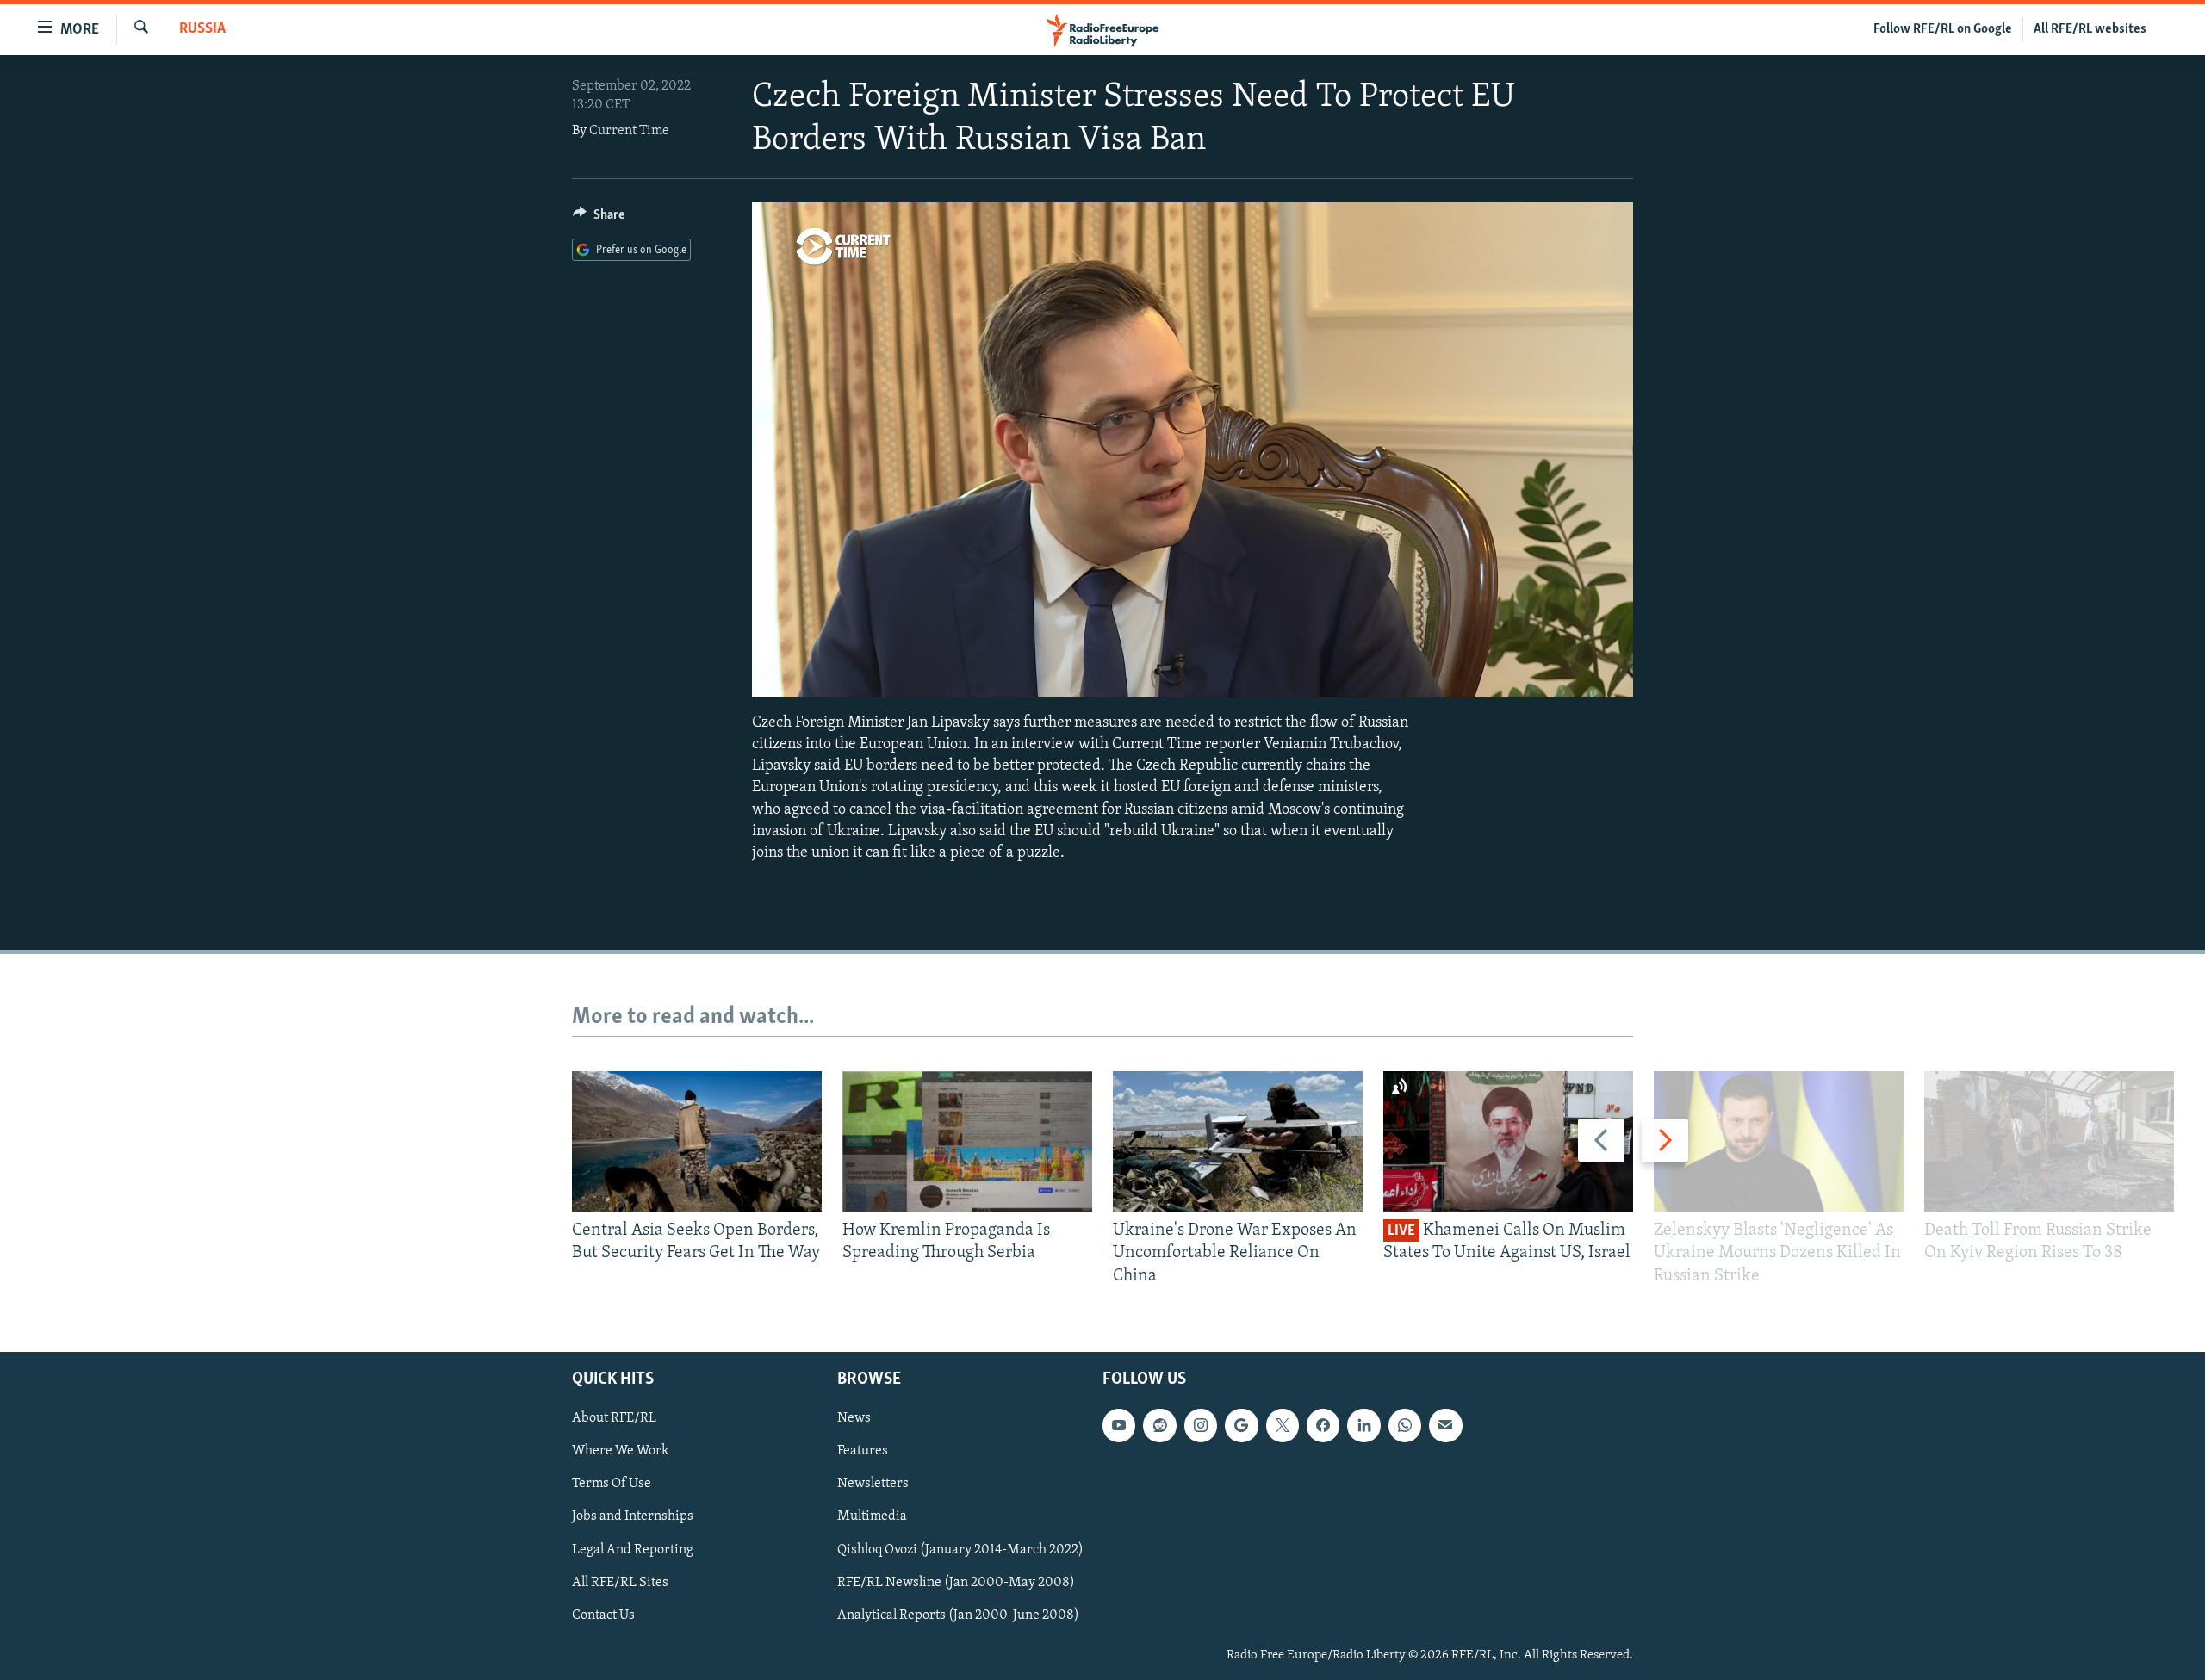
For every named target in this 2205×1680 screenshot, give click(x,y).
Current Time (629, 131)
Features (863, 1451)
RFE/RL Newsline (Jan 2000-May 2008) (956, 1583)
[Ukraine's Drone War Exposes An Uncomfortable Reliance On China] (1238, 1141)
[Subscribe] (1445, 1425)
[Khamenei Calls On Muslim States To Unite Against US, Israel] (1508, 1141)
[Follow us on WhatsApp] (1405, 1425)
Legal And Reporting (633, 1550)
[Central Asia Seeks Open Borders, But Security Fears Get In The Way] (697, 1141)
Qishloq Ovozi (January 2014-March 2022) (960, 1550)
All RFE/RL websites (2090, 29)
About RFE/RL (614, 1418)
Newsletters (873, 1485)
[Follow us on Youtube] (1119, 1425)
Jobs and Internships (633, 1517)
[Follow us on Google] (1241, 1425)
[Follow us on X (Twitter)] (1283, 1425)
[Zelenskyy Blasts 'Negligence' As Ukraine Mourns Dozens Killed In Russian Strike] (1779, 1141)
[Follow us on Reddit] (1159, 1425)
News (854, 1418)
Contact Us (603, 1615)
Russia (202, 29)
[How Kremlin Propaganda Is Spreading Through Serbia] (967, 1141)
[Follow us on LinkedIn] (1363, 1425)
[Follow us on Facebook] (1323, 1425)
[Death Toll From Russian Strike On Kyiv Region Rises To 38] (2049, 1141)
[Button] (599, 219)
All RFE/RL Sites (620, 1583)
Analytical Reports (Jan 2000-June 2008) (958, 1615)
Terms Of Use (612, 1485)
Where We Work (621, 1451)
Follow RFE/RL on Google (1943, 29)
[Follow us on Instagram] (1201, 1425)
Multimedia (872, 1517)
